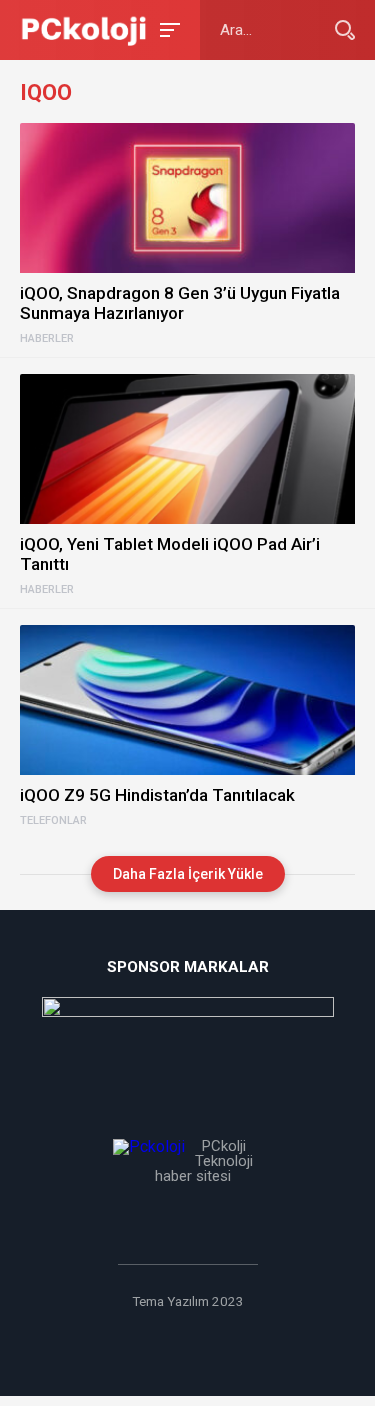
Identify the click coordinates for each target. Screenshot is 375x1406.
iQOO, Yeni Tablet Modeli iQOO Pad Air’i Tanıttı (170, 554)
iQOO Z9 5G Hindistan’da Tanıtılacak (157, 795)
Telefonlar (53, 821)
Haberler (47, 339)
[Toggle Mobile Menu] (167, 28)
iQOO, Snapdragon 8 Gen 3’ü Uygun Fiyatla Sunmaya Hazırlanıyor (180, 303)
